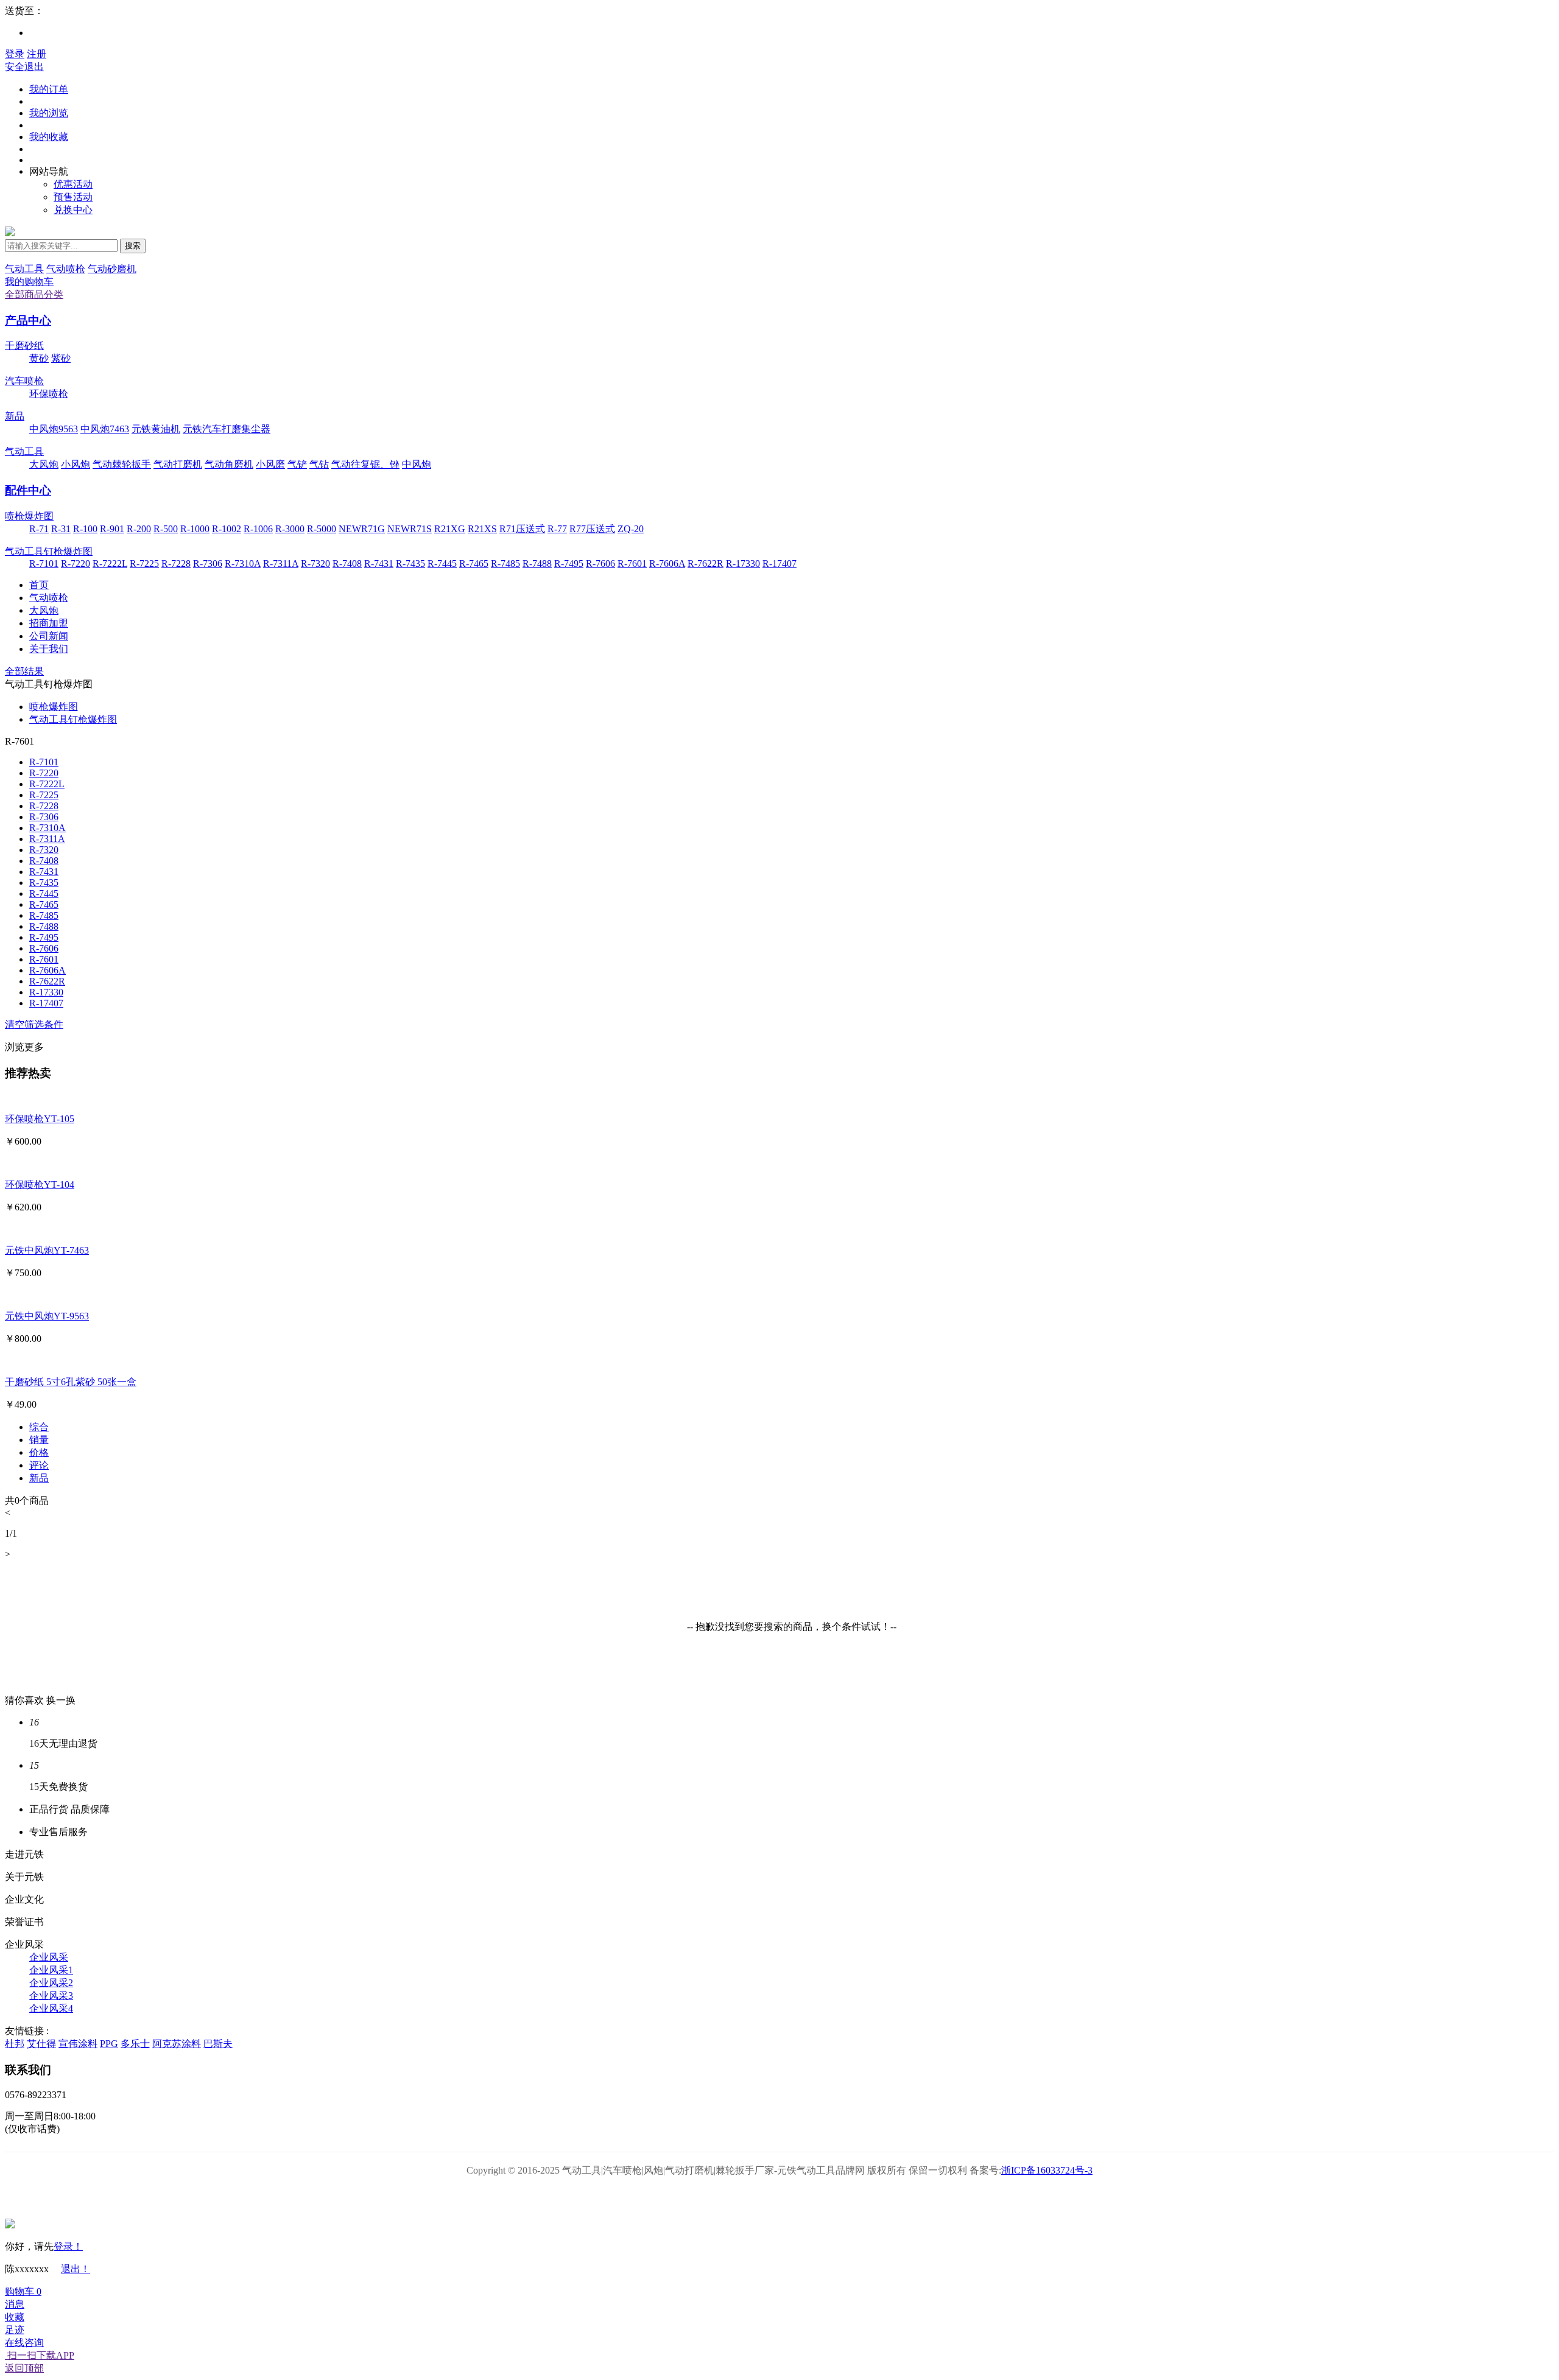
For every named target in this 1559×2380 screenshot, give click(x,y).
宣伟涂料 (78, 2044)
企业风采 (49, 1957)
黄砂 (39, 358)
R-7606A (667, 563)
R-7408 (347, 563)
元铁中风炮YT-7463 (47, 1250)
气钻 (319, 464)
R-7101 (44, 563)
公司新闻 (49, 636)
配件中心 (28, 490)
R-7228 (176, 563)
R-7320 (315, 563)
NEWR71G (362, 529)
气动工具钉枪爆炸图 (49, 551)
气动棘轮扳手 (122, 464)
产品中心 (28, 321)
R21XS (482, 529)
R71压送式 (522, 529)
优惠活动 (73, 184)
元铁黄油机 (156, 429)
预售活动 (73, 197)
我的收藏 (49, 137)
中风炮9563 (54, 429)
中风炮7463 (105, 429)
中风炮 (417, 464)
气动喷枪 (66, 269)
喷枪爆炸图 (29, 516)
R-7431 (379, 563)
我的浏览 (49, 113)
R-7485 (505, 563)
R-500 (166, 529)
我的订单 (49, 89)
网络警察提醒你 (780, 2197)
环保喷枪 (49, 394)
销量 (39, 1440)
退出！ (76, 2269)
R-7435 (410, 563)
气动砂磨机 (112, 269)
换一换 (61, 1700)
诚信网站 (849, 2197)
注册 (37, 54)
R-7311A (281, 563)
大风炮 (44, 464)
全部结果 (24, 671)
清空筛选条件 (34, 1024)
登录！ (68, 2246)
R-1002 (227, 529)
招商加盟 (49, 623)
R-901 (112, 529)
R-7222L (110, 563)
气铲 (297, 464)
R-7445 (442, 563)
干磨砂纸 (24, 346)
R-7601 (632, 563)
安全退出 (24, 67)
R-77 (557, 529)
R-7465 (474, 563)
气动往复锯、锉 (365, 464)
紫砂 (61, 358)
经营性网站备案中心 (642, 2197)
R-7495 (569, 563)
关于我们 (49, 649)
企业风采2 (51, 1983)
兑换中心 (73, 210)
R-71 (39, 529)
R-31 (61, 529)
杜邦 (15, 2044)
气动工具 (24, 269)
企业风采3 (51, 1996)
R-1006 (258, 529)
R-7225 (144, 563)
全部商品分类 (34, 294)
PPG (109, 2044)
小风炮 (76, 464)
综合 (39, 1427)
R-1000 (195, 529)
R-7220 (76, 563)
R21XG (450, 529)
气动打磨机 (178, 464)
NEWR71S (410, 529)
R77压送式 (592, 529)
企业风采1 (51, 1970)
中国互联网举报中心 (917, 2197)
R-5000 (322, 529)
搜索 (133, 246)
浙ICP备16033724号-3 (1047, 2170)
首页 (39, 585)
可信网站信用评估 (711, 2197)
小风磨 (270, 464)
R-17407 (779, 563)
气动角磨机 (229, 464)
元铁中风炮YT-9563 (47, 1316)
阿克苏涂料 (177, 2044)
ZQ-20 (631, 529)
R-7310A (243, 563)
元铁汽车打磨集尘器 (227, 429)
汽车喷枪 (24, 381)
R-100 (85, 529)
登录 (15, 54)
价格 (39, 1452)
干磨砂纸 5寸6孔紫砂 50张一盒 (71, 1382)
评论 (39, 1465)
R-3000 (290, 529)
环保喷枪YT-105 (40, 1119)
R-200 (139, 529)
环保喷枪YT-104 (40, 1185)
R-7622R (706, 563)
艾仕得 (41, 2044)
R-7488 (537, 563)
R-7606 (600, 563)
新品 (15, 416)
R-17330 (743, 563)
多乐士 (135, 2044)
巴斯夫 (218, 2044)
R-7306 (208, 563)
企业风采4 (51, 2008)
